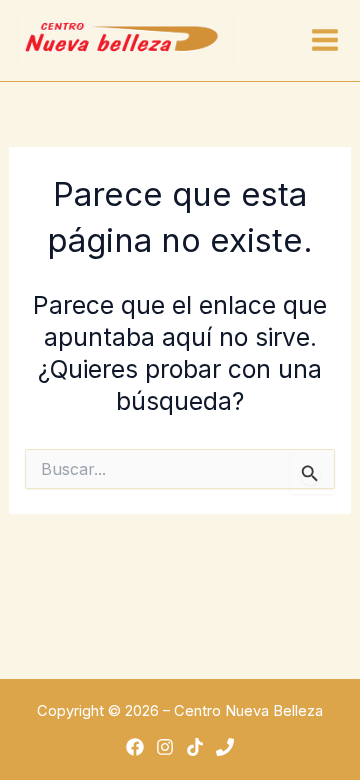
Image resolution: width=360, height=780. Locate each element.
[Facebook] (135, 747)
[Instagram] (165, 747)
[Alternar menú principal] (324, 40)
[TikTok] (195, 747)
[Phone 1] (225, 747)
